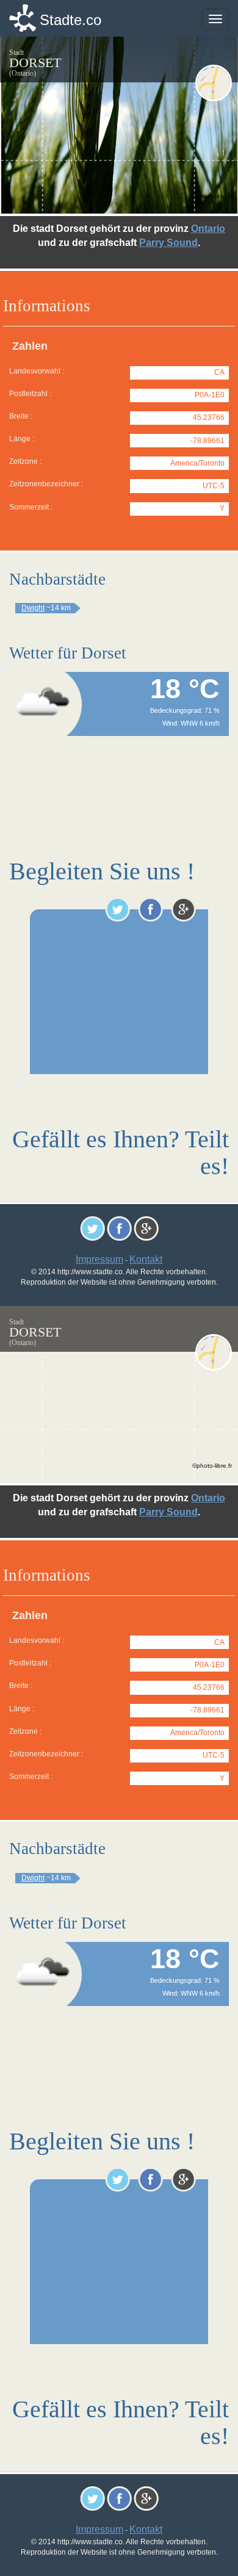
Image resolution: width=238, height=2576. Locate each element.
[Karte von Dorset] (214, 83)
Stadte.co (70, 20)
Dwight (33, 608)
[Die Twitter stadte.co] (117, 909)
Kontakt (146, 1259)
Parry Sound (168, 243)
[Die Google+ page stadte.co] (183, 909)
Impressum (99, 1259)
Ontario (208, 229)
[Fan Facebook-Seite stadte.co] (150, 909)
